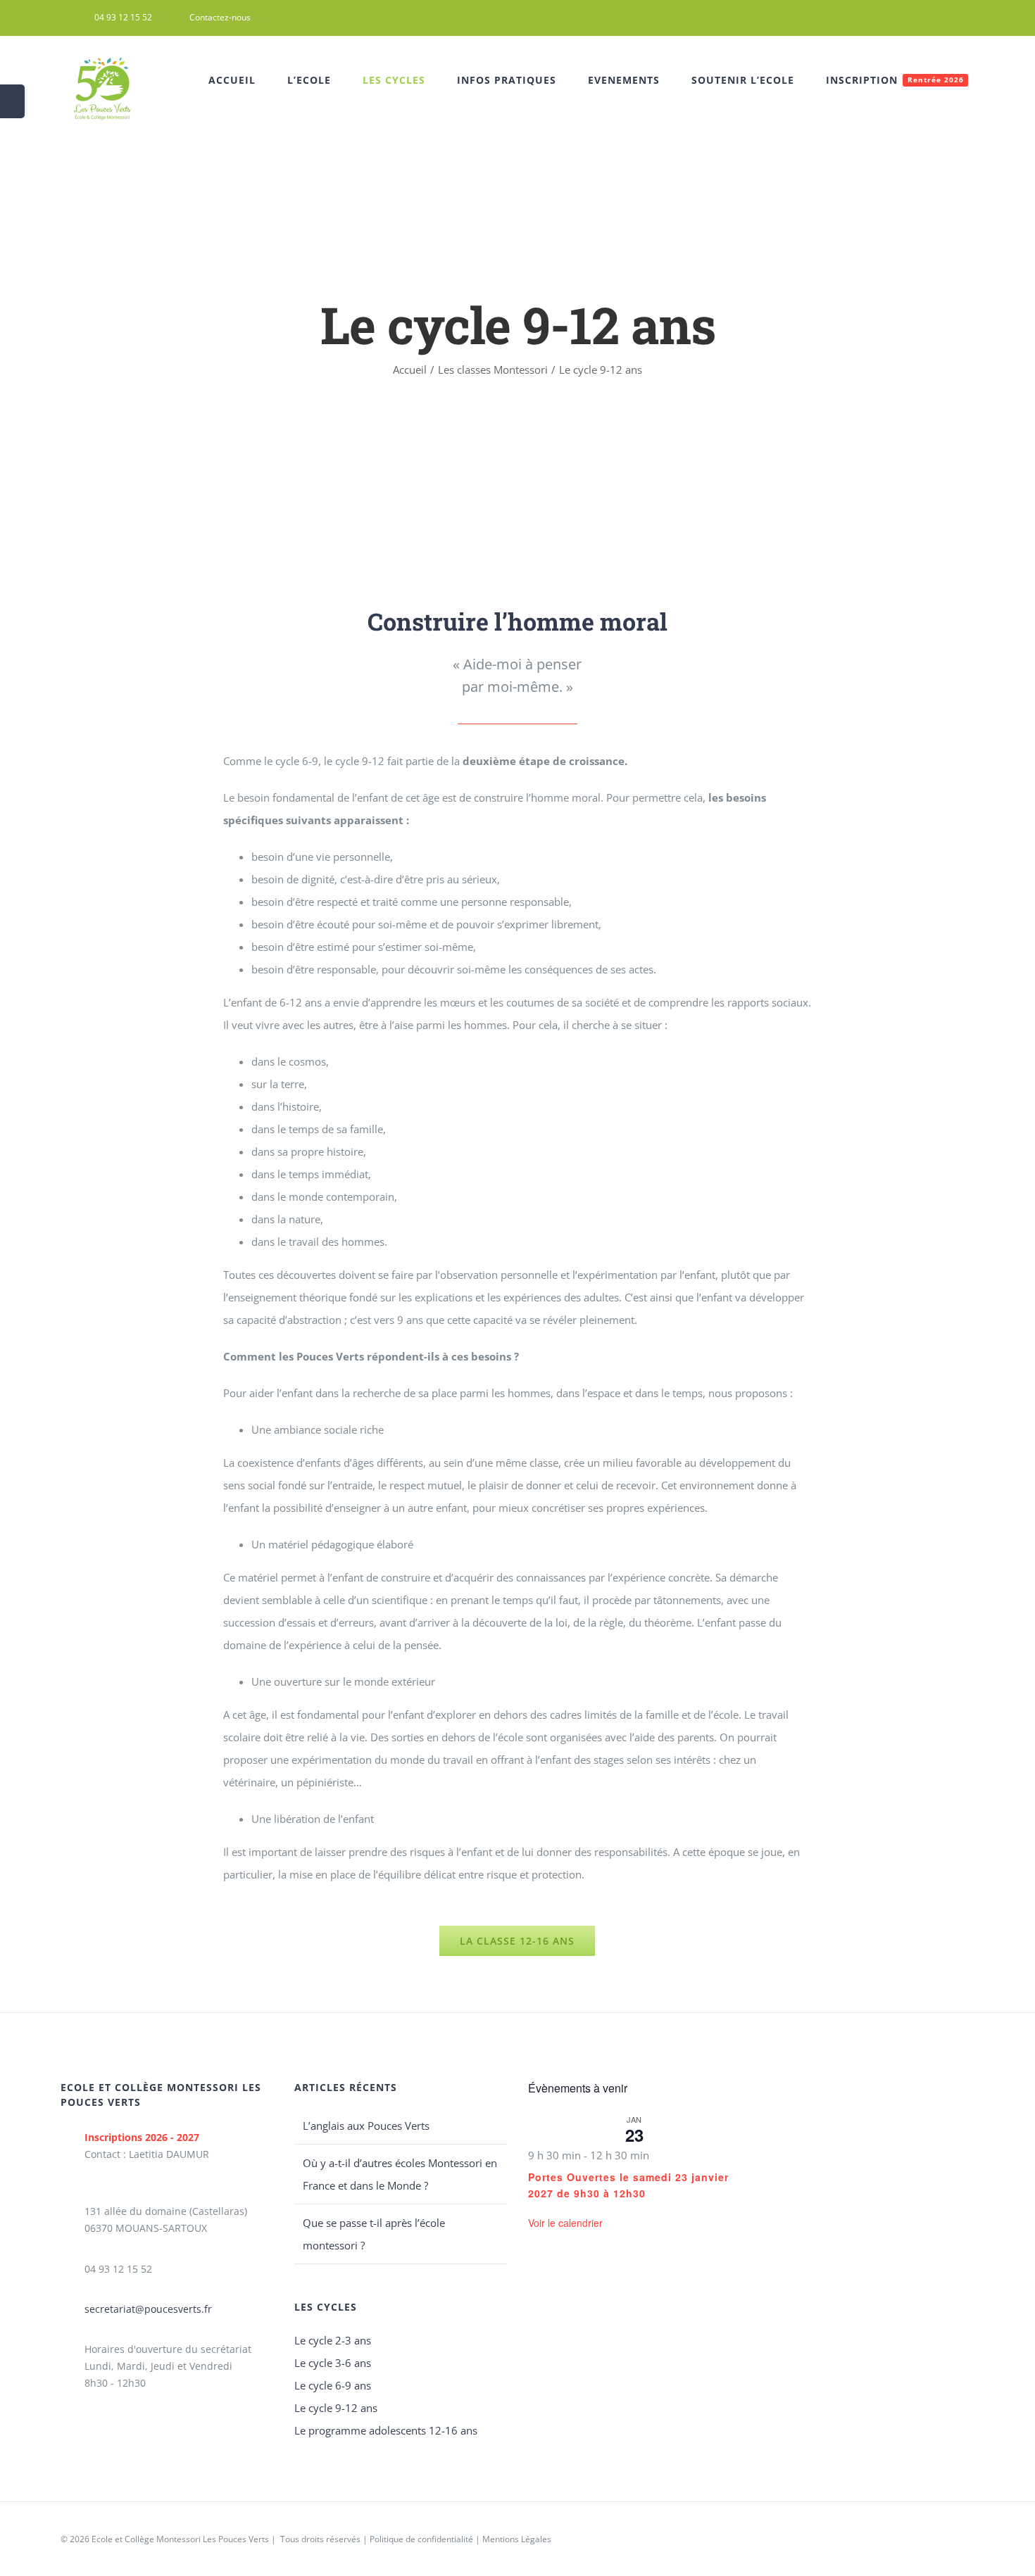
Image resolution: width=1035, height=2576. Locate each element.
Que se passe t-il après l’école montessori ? (374, 2234)
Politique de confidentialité (421, 2539)
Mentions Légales (517, 2539)
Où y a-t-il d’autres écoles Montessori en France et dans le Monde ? (400, 2174)
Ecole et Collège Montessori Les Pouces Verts (180, 2539)
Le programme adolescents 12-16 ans (386, 2430)
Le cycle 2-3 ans (333, 2340)
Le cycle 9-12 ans (336, 2408)
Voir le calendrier (565, 2223)
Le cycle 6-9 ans (333, 2385)
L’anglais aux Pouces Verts (366, 2126)
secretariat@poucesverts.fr (148, 2309)
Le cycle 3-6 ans (333, 2363)
